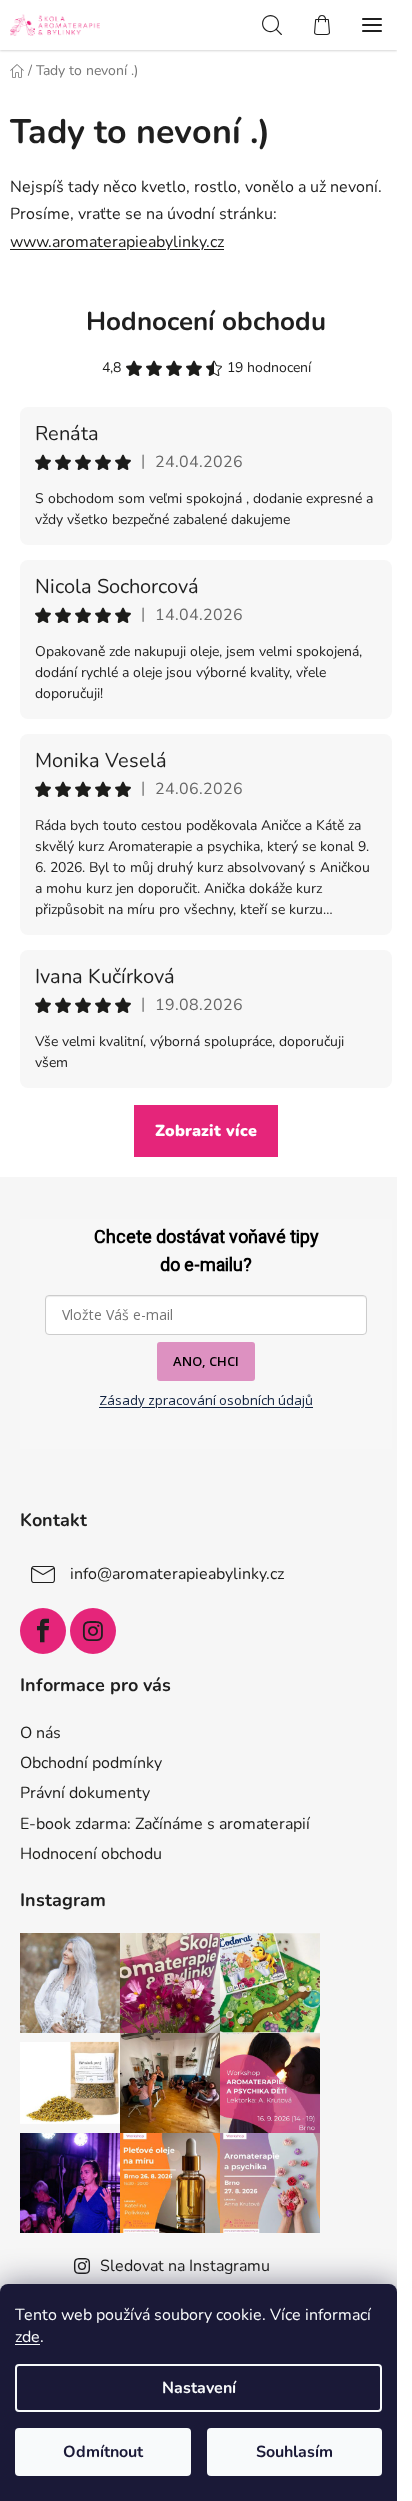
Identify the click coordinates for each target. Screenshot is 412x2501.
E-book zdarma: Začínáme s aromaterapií (165, 1824)
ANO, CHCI (206, 1361)
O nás (40, 1733)
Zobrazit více (206, 1131)
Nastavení (199, 2388)
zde (27, 2337)
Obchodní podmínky (91, 1763)
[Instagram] (93, 1631)
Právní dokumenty (85, 1793)
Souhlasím (294, 2452)
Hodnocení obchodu (206, 321)
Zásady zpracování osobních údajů (206, 1400)
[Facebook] (43, 1631)
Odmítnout (103, 2452)
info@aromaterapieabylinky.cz (177, 1574)
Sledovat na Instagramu (185, 2266)
